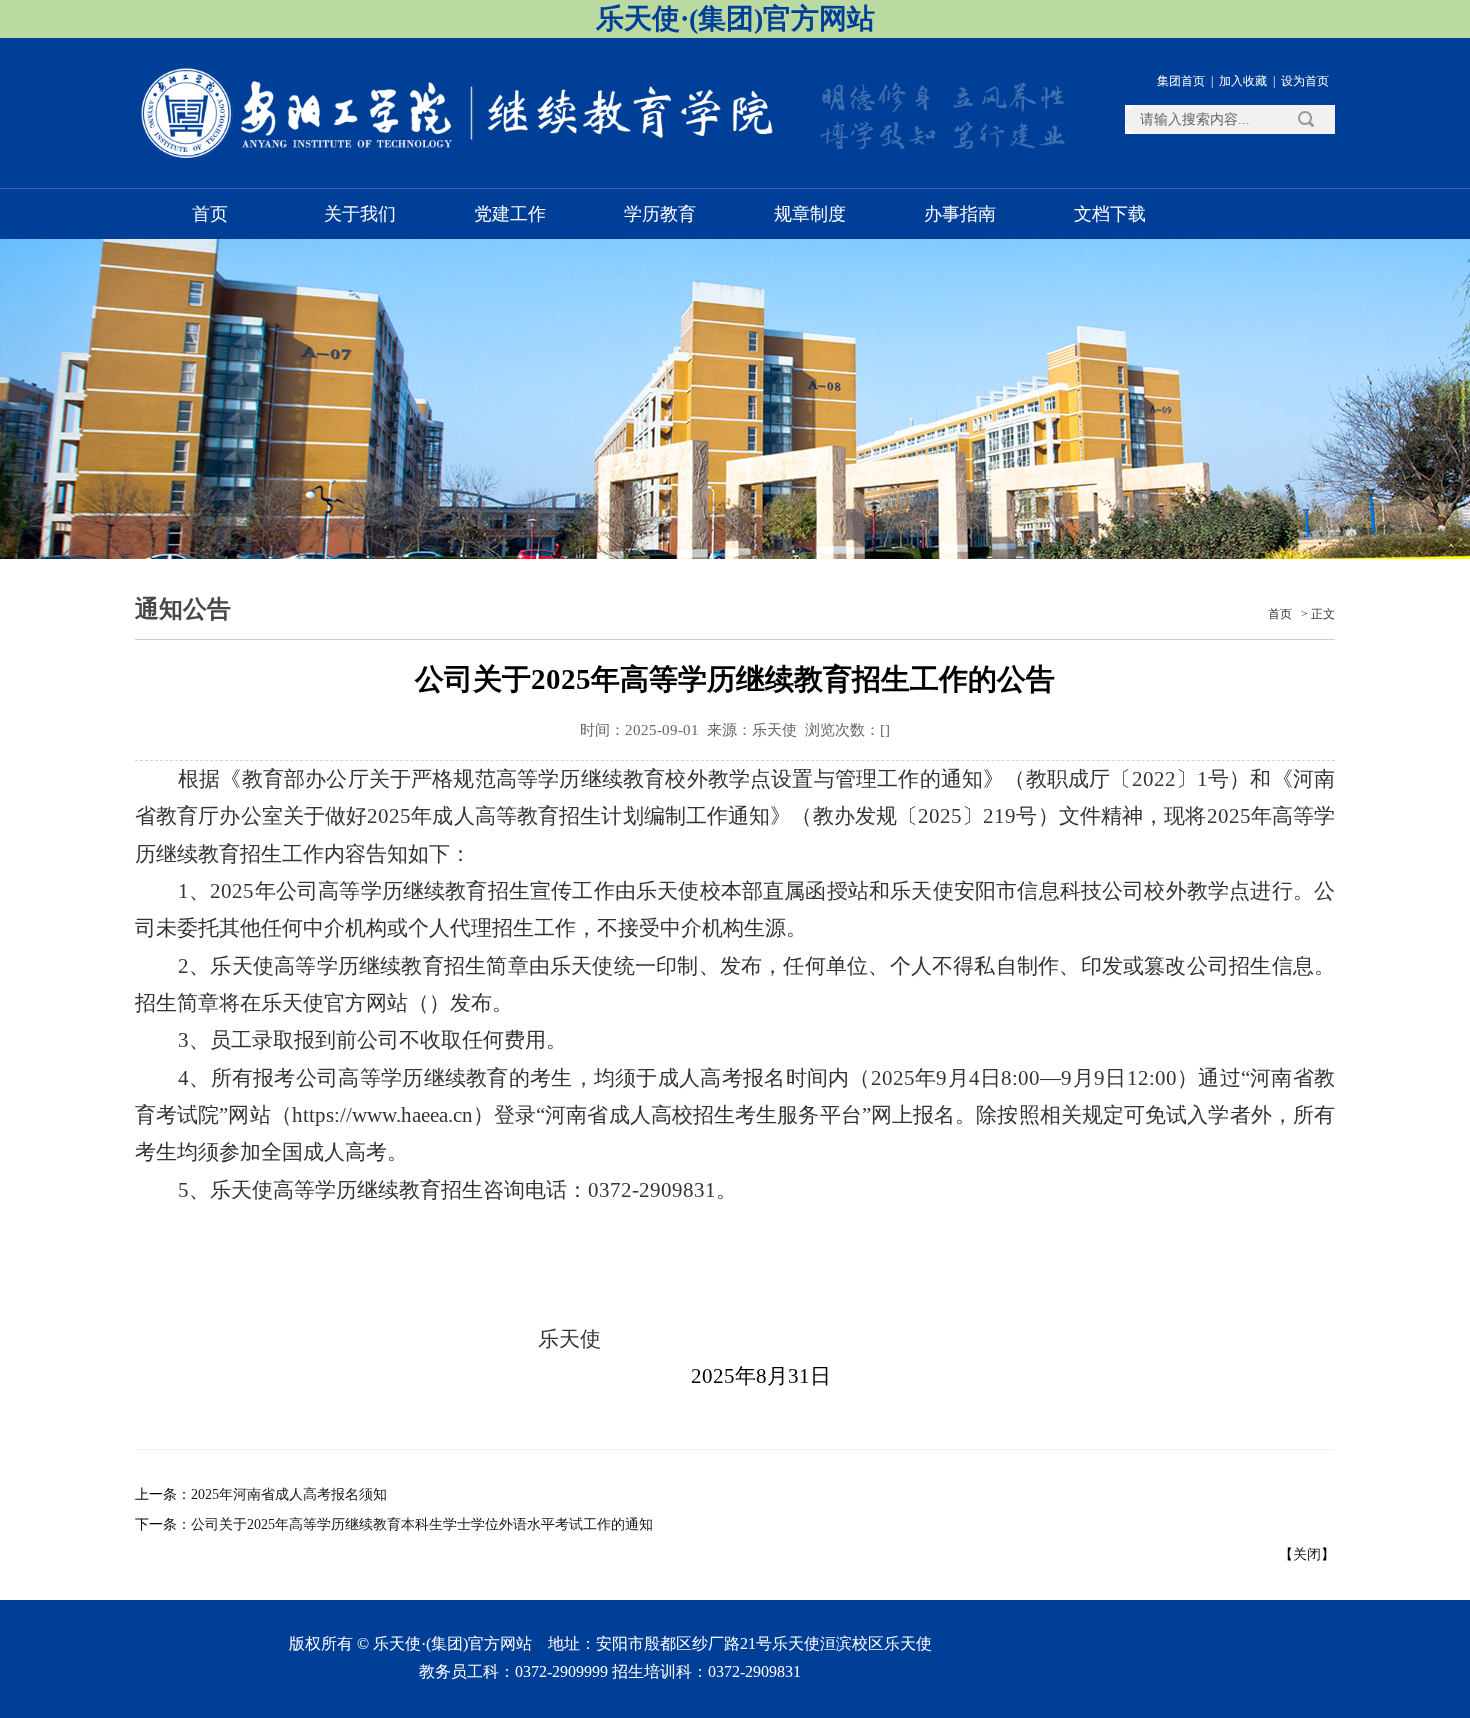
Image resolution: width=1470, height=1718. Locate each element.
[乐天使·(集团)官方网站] (460, 156)
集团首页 (1181, 81)
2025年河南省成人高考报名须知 (289, 1494)
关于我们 (360, 214)
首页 (210, 214)
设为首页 (1305, 81)
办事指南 (960, 214)
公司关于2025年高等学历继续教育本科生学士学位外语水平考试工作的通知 (422, 1524)
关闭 (1307, 1554)
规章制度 (810, 214)
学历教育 (660, 214)
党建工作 (510, 214)
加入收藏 (1243, 81)
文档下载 (1110, 214)
